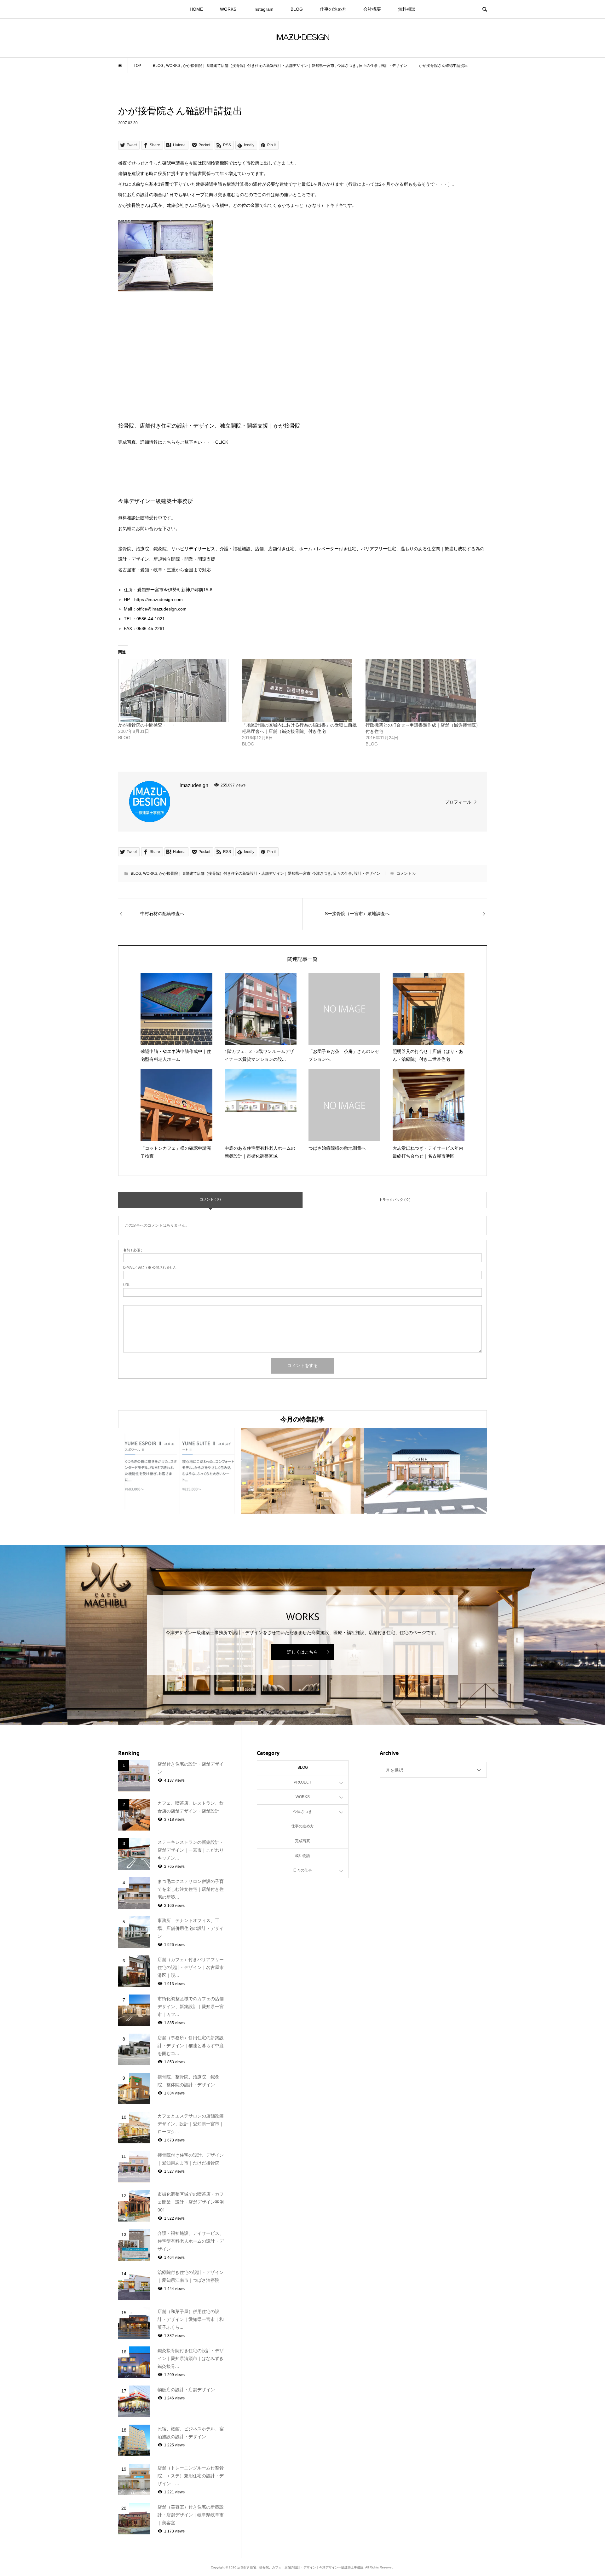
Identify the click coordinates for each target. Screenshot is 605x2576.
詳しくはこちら (302, 1652)
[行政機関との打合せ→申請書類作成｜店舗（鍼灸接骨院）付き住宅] (424, 690)
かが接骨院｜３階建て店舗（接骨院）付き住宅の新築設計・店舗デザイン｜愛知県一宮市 (235, 873)
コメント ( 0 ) (210, 1199)
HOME (196, 9)
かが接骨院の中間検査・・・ (147, 725)
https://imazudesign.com (158, 599)
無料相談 (407, 9)
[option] (180, 1471)
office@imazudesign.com (161, 609)
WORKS (228, 9)
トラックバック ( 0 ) (395, 1200)
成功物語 (302, 1856)
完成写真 (302, 1841)
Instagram (263, 9)
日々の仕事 (343, 873)
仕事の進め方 (333, 9)
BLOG (297, 9)
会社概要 (372, 9)
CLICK (222, 442)
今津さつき (322, 873)
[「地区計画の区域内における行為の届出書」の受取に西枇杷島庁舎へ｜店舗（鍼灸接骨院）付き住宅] (301, 690)
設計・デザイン (367, 873)
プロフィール (458, 802)
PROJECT (302, 1782)
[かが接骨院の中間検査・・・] (177, 690)
